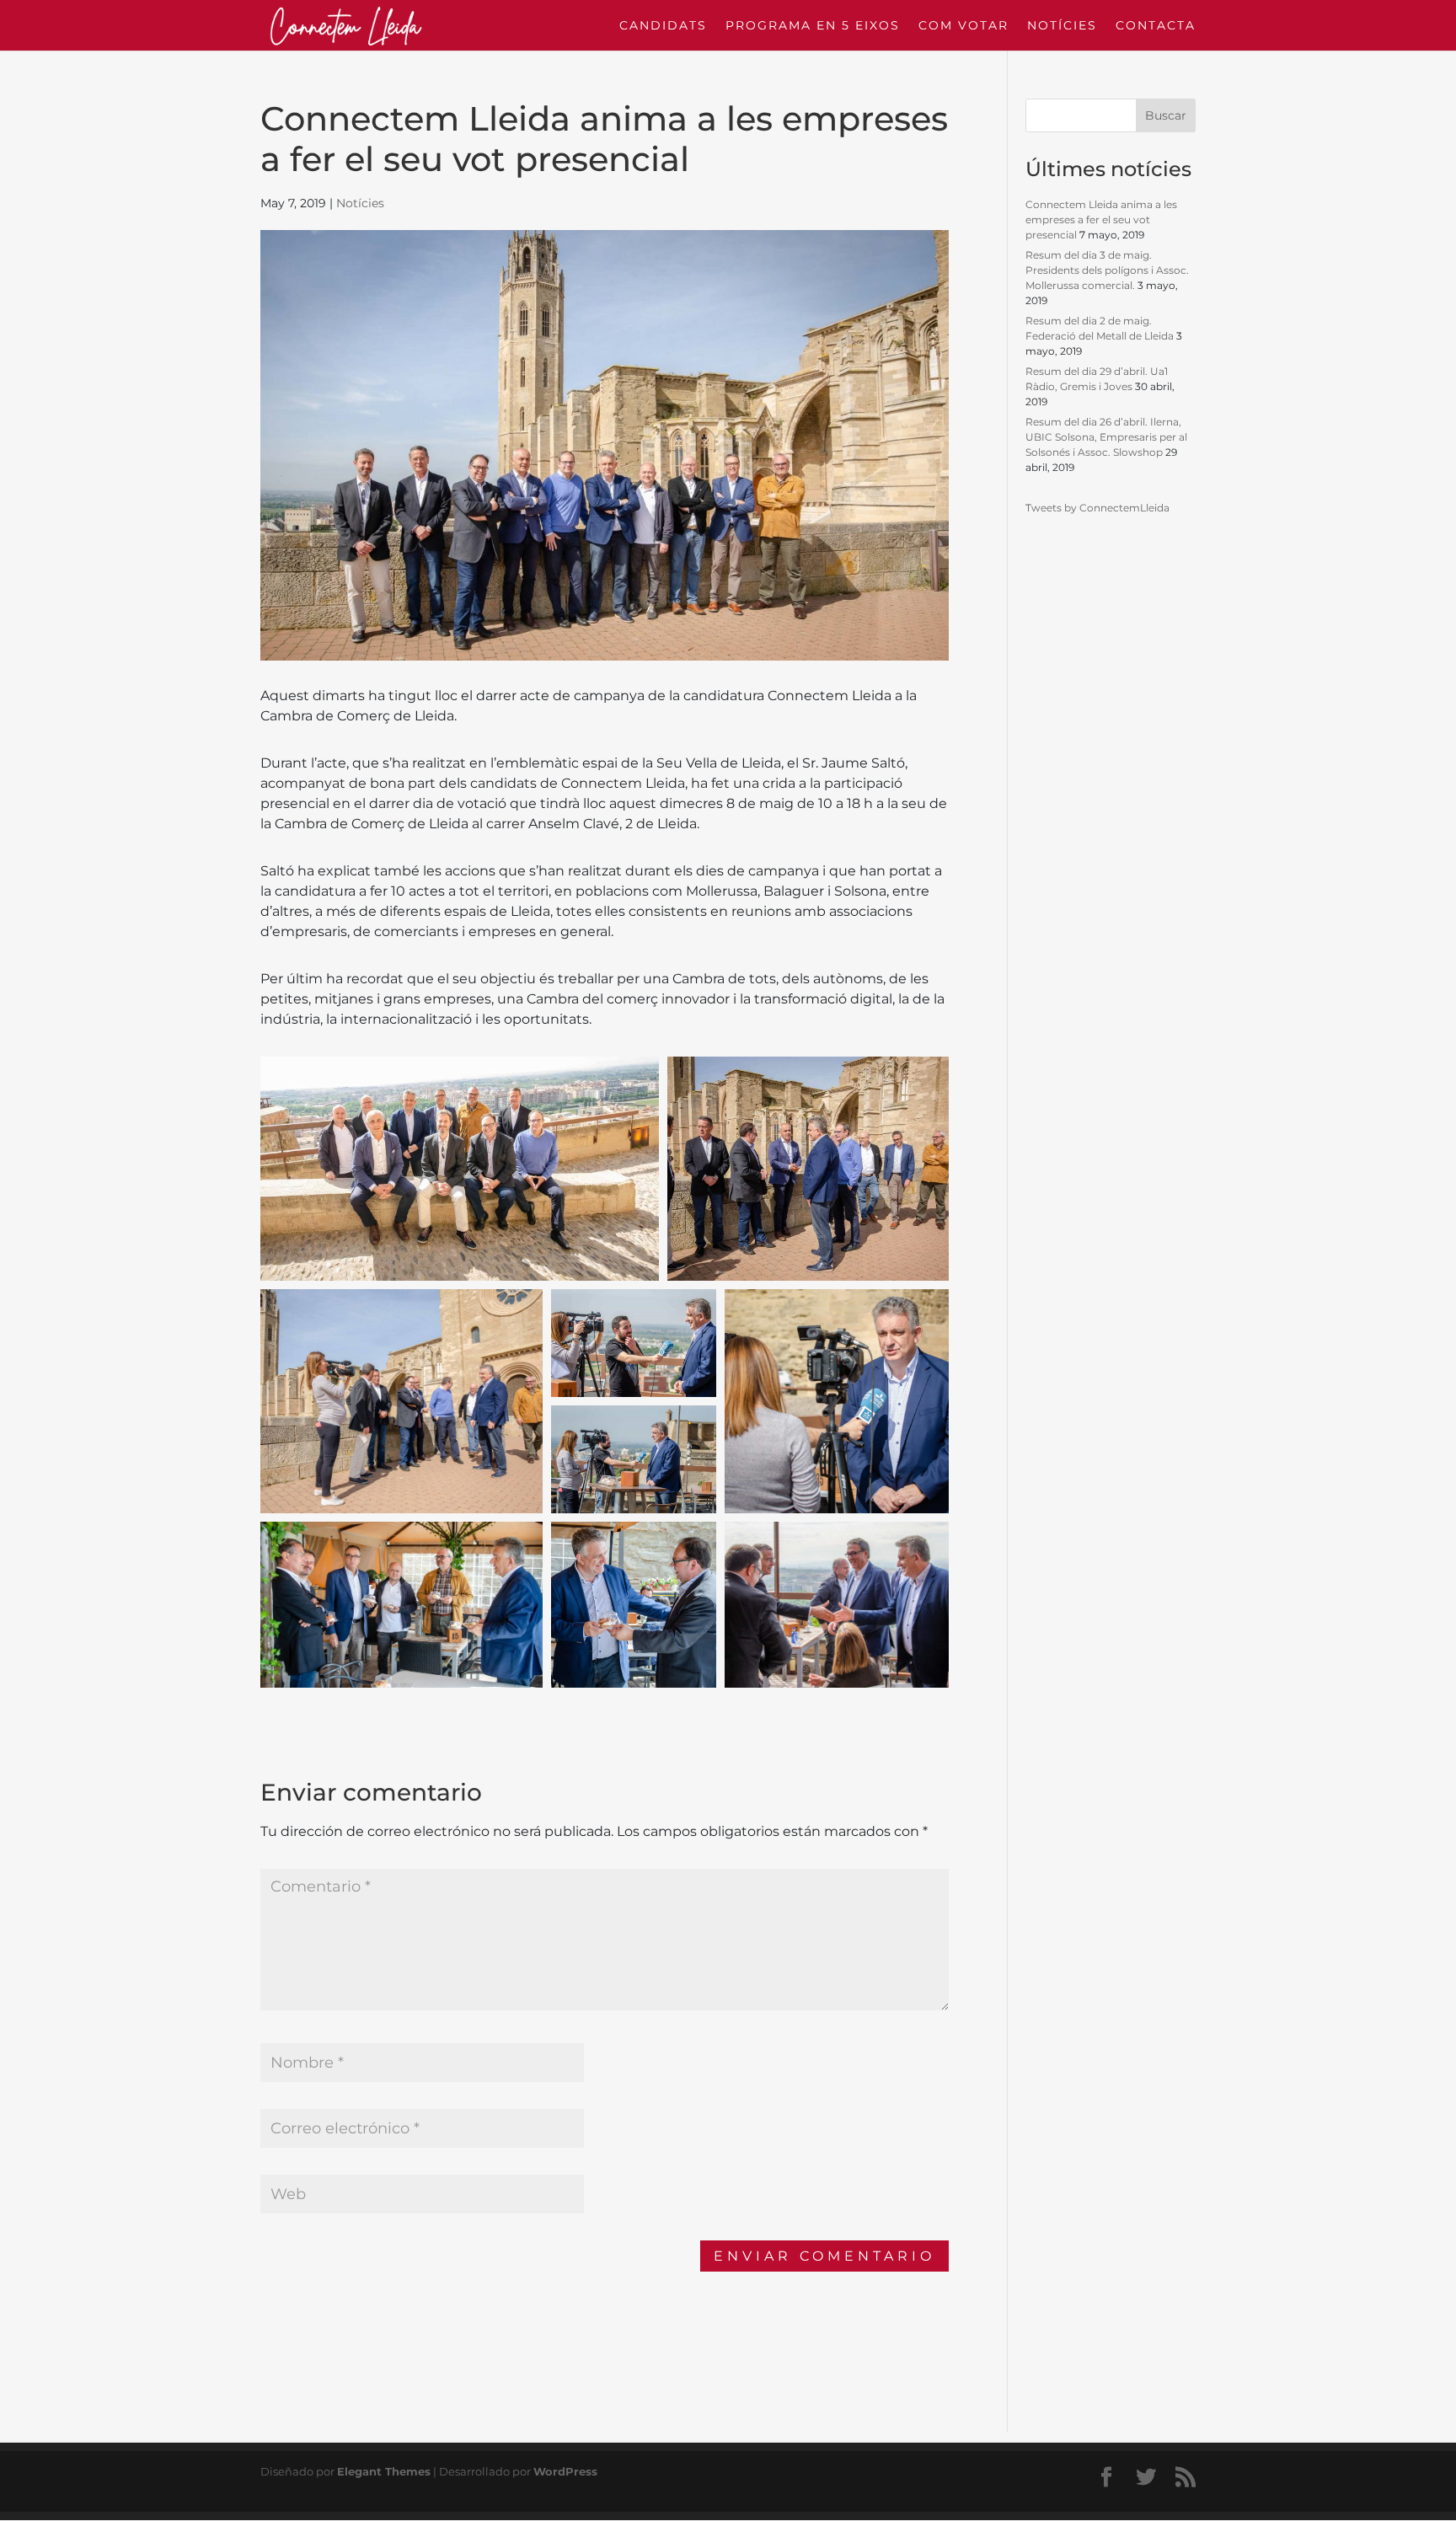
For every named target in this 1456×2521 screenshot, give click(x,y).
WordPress (565, 2471)
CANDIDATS (663, 26)
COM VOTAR (964, 26)
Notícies (360, 203)
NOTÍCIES (1062, 26)
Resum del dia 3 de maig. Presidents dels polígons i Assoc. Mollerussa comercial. (1107, 270)
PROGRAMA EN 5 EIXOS (813, 26)
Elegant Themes (384, 2471)
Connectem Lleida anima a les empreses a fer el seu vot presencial (1101, 219)
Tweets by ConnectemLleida (1097, 508)
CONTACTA (1156, 26)
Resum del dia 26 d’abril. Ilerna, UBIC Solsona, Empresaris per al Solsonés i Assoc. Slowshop (1106, 437)
